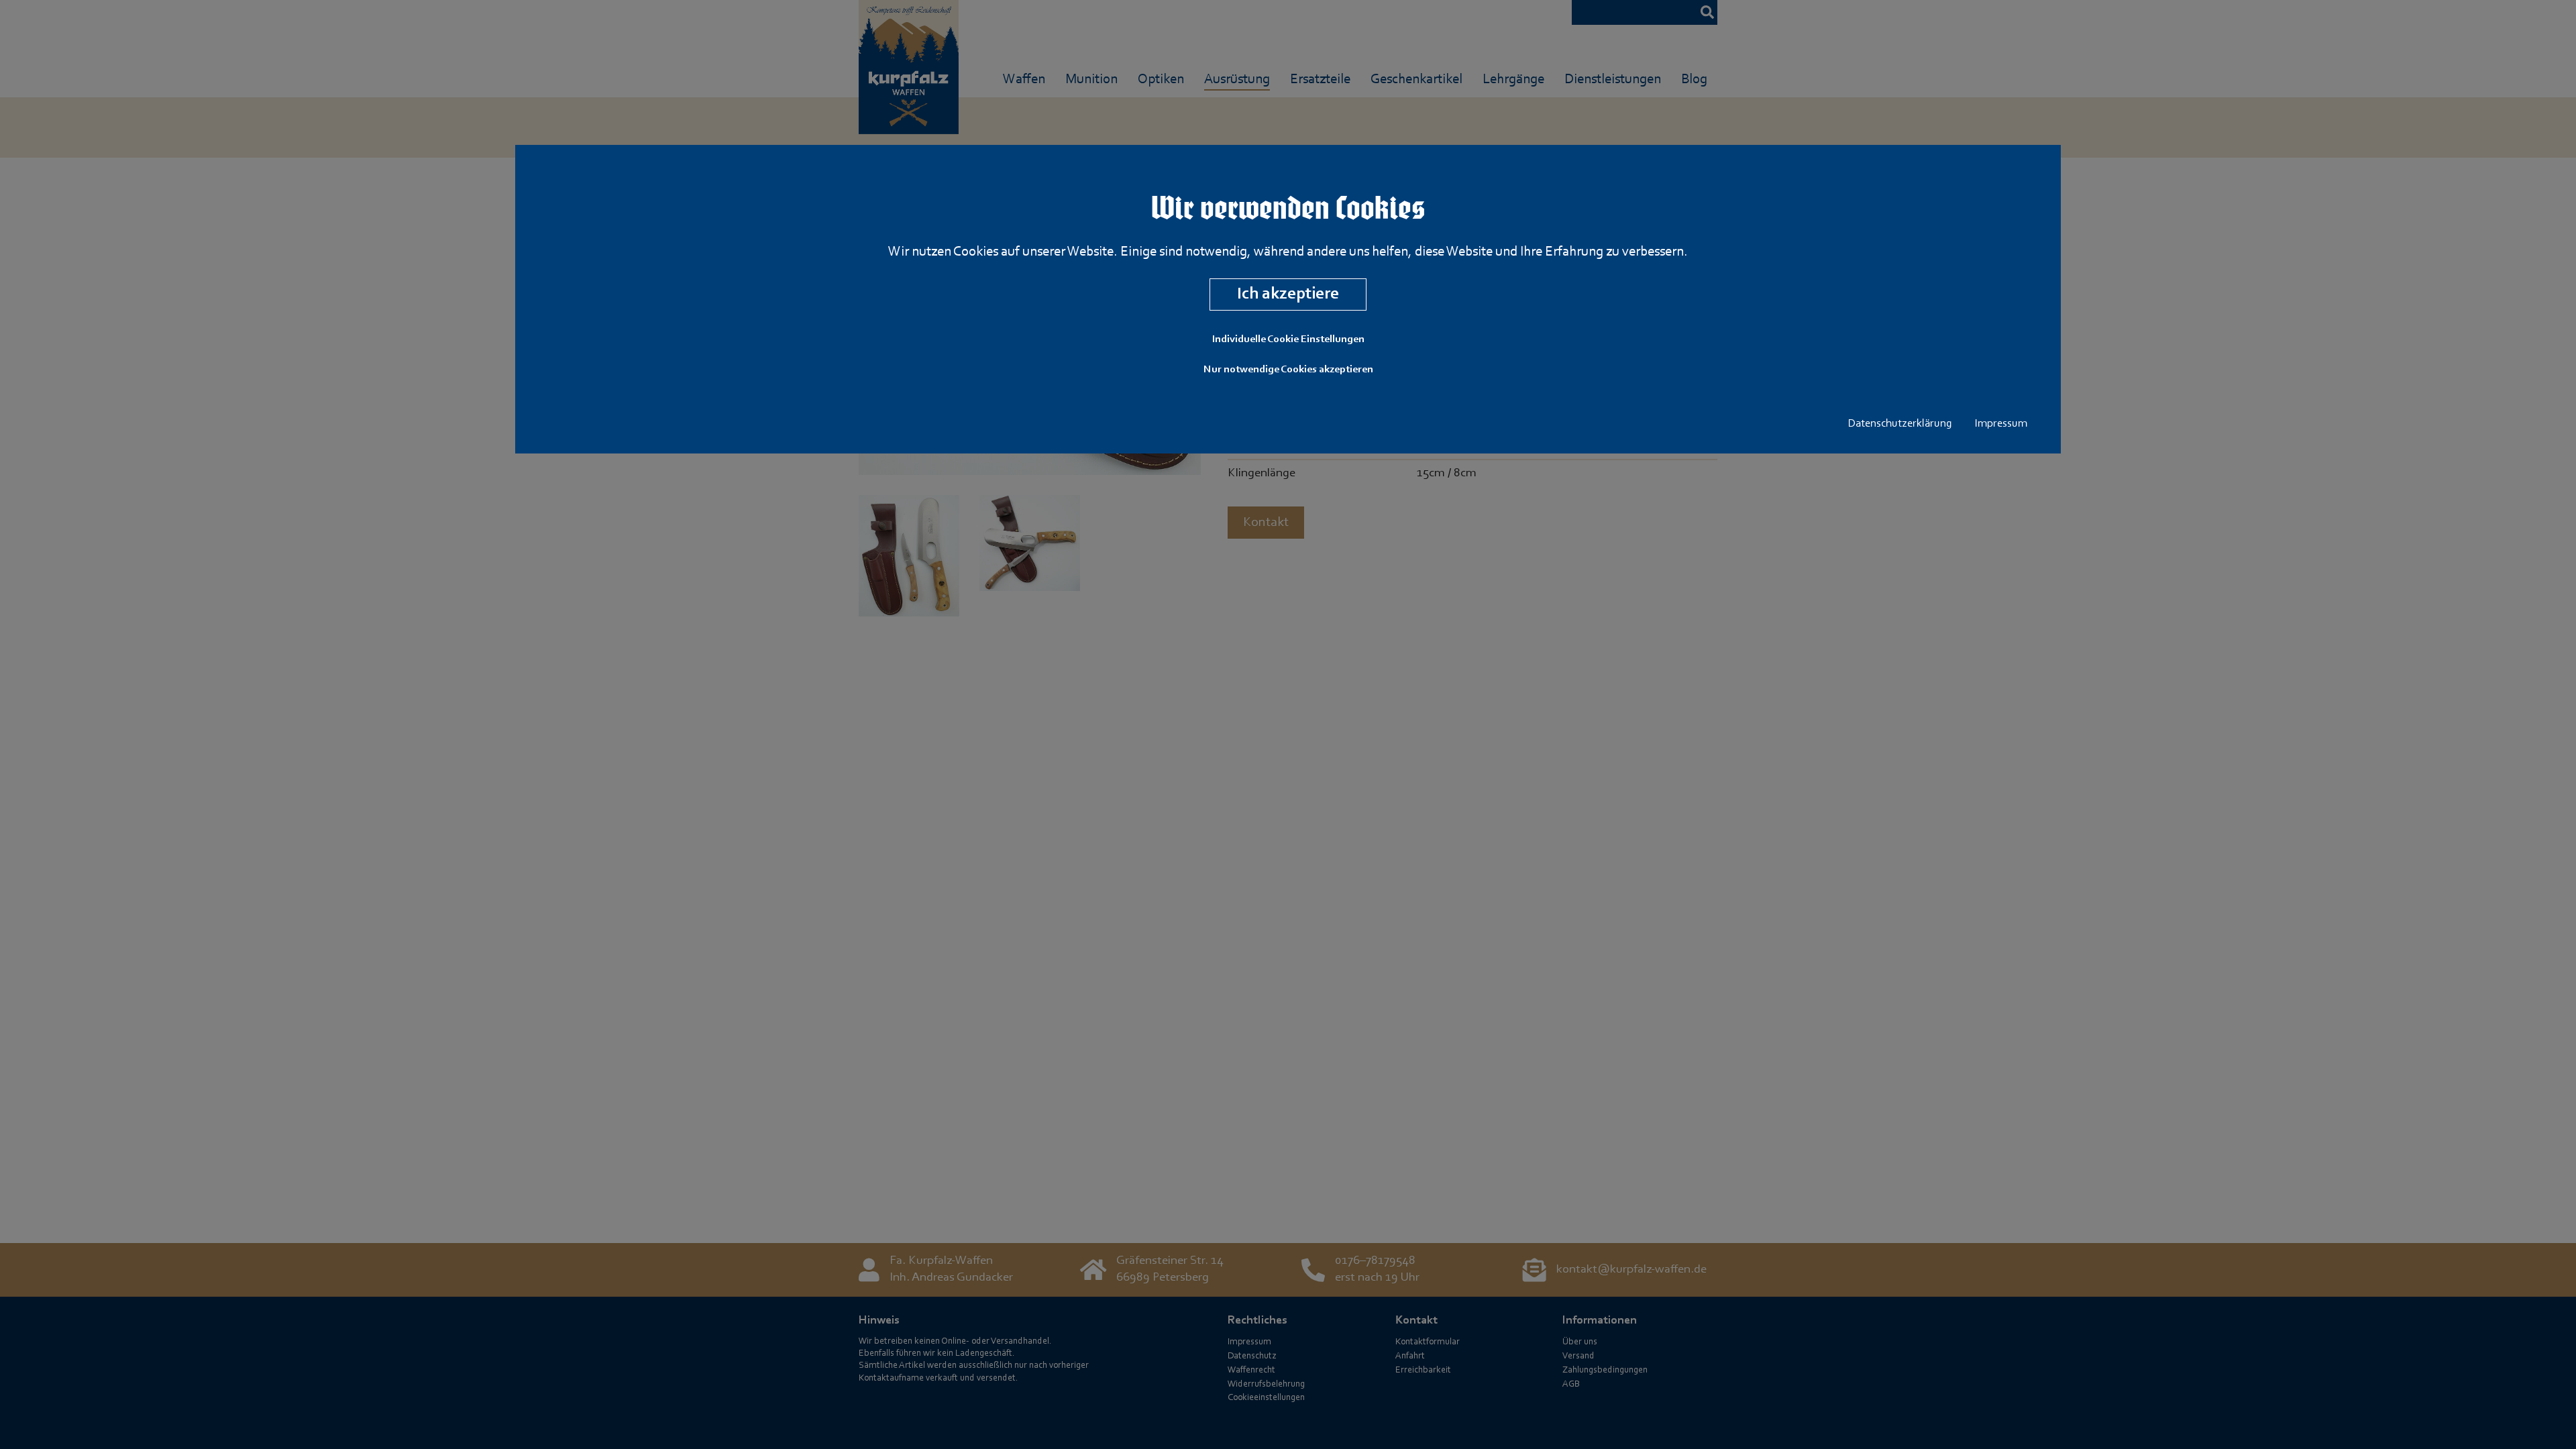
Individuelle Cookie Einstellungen (1288, 339)
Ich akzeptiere (1288, 294)
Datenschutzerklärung (1900, 424)
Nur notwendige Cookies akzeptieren (1288, 370)
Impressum (2001, 424)
